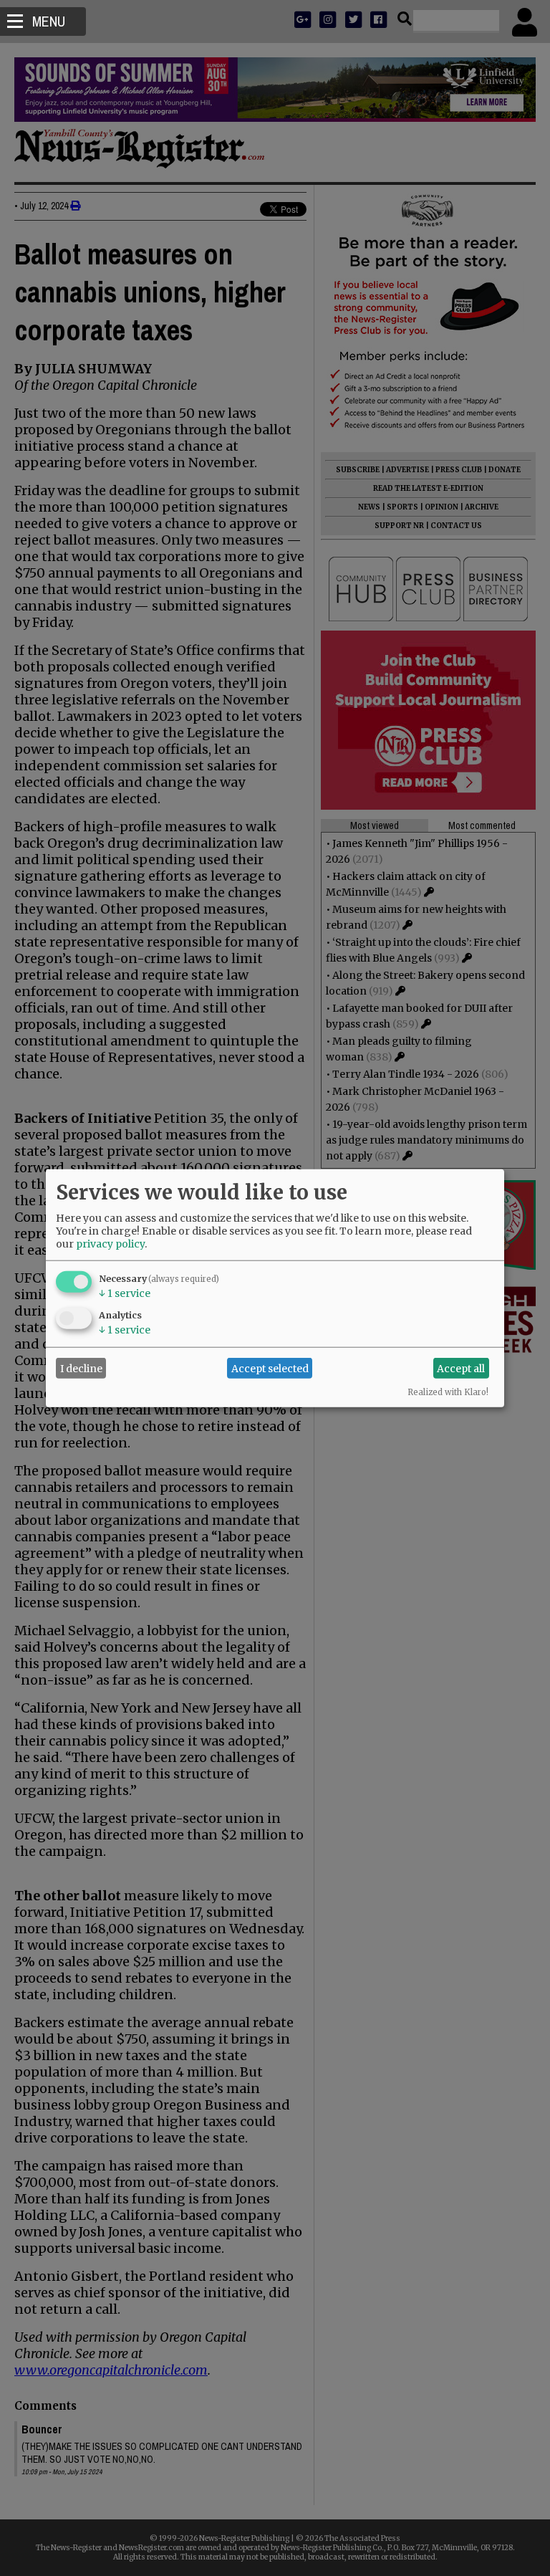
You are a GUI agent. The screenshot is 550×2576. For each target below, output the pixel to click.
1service (125, 1293)
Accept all (461, 1368)
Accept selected (270, 1368)
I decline (81, 1368)
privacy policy (110, 1244)
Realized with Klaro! (448, 1392)
